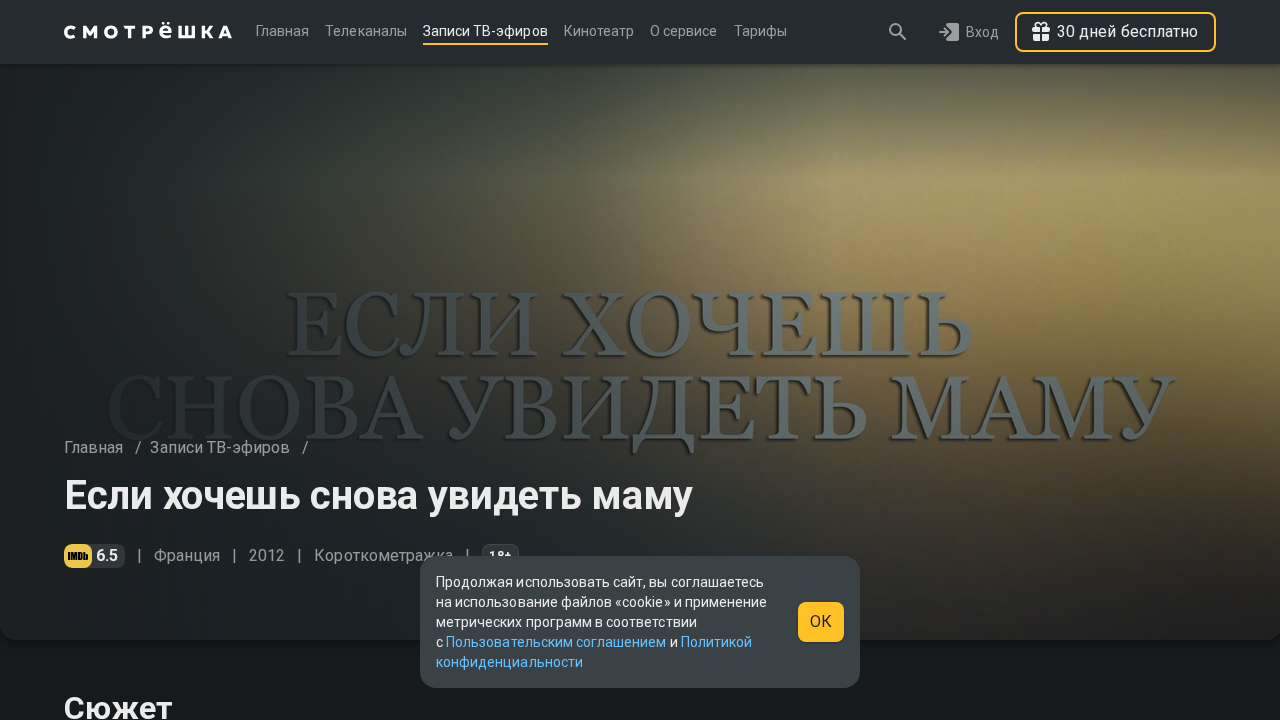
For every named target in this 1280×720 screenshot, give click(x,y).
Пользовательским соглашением (556, 642)
